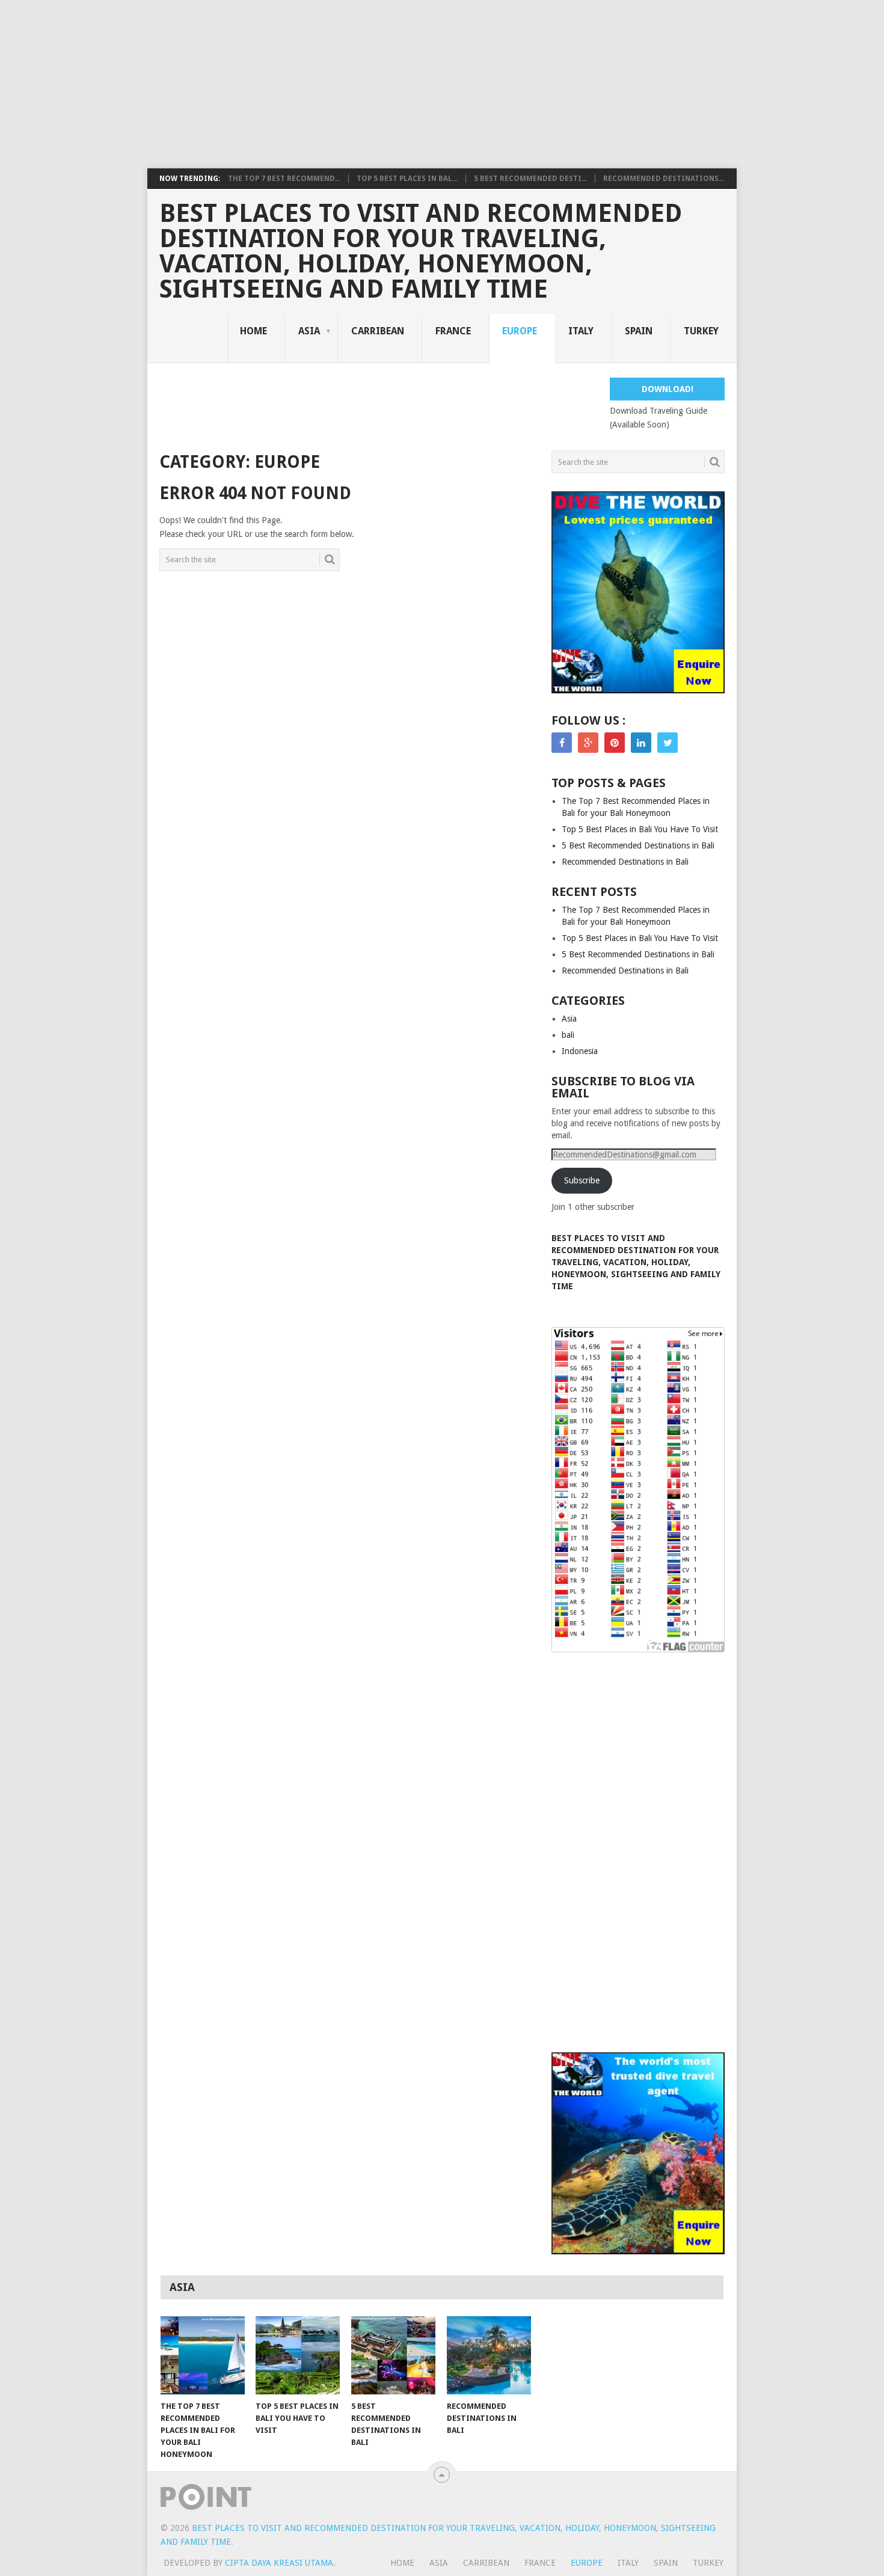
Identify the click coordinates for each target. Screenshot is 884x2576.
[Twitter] (668, 743)
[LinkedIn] (641, 743)
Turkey (701, 331)
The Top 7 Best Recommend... (284, 179)
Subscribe (582, 1180)
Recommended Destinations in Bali (625, 862)
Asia (309, 331)
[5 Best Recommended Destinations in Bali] (393, 2355)
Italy (581, 331)
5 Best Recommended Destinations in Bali (638, 845)
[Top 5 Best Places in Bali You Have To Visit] (298, 2355)
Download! (668, 389)
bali (568, 1035)
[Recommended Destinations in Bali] (489, 2355)
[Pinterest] (615, 743)
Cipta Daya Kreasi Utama (279, 2563)
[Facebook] (562, 743)
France (453, 331)
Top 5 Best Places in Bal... (407, 179)
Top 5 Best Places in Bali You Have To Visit (640, 829)
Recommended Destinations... (664, 179)
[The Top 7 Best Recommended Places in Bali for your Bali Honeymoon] (203, 2355)
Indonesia (580, 1051)
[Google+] (588, 743)
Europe (520, 331)
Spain (639, 331)
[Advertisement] (361, 84)
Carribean (378, 331)
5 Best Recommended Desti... (530, 179)
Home (253, 331)
